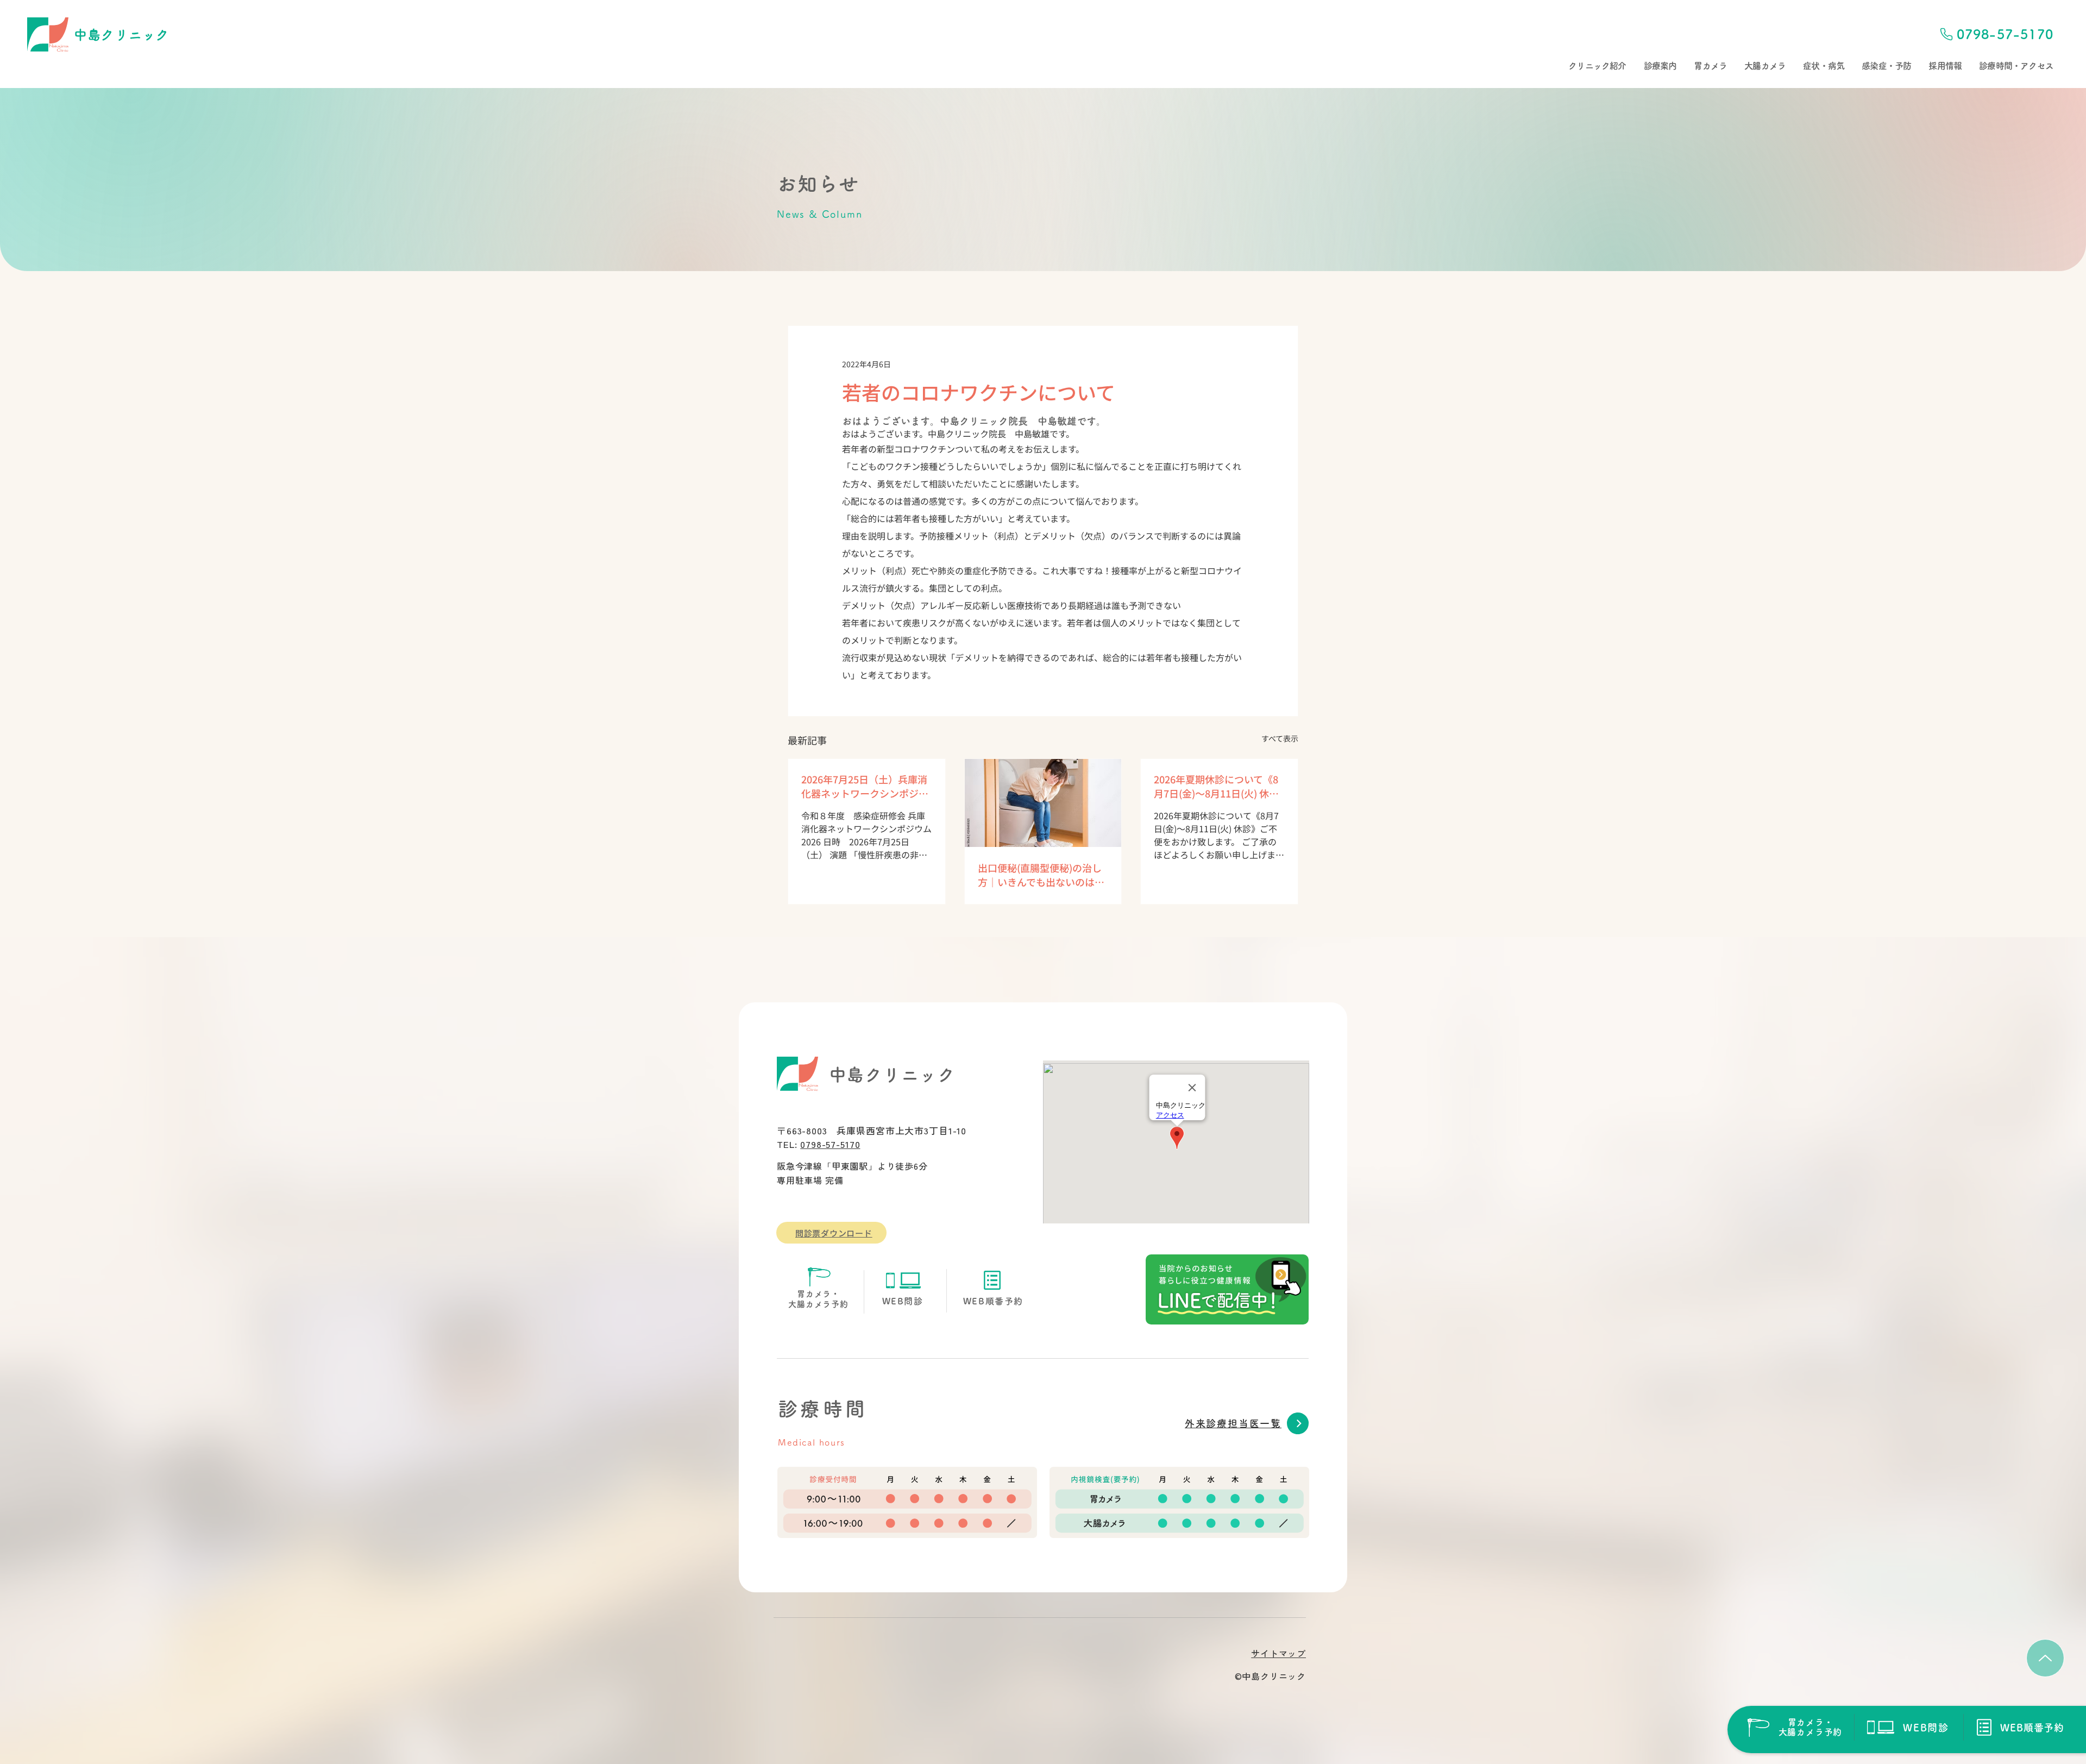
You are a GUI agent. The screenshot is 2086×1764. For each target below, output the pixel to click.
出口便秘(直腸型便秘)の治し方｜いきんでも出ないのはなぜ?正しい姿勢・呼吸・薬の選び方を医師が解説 (1041, 875)
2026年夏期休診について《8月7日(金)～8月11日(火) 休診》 (1219, 786)
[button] (1597, 66)
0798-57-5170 (830, 1144)
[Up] (2045, 1658)
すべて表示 (1280, 738)
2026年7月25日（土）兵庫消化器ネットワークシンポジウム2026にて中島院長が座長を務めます (866, 786)
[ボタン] (1794, 1727)
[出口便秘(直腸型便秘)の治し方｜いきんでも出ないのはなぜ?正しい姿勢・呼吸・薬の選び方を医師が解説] (1043, 803)
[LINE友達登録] (1227, 1289)
